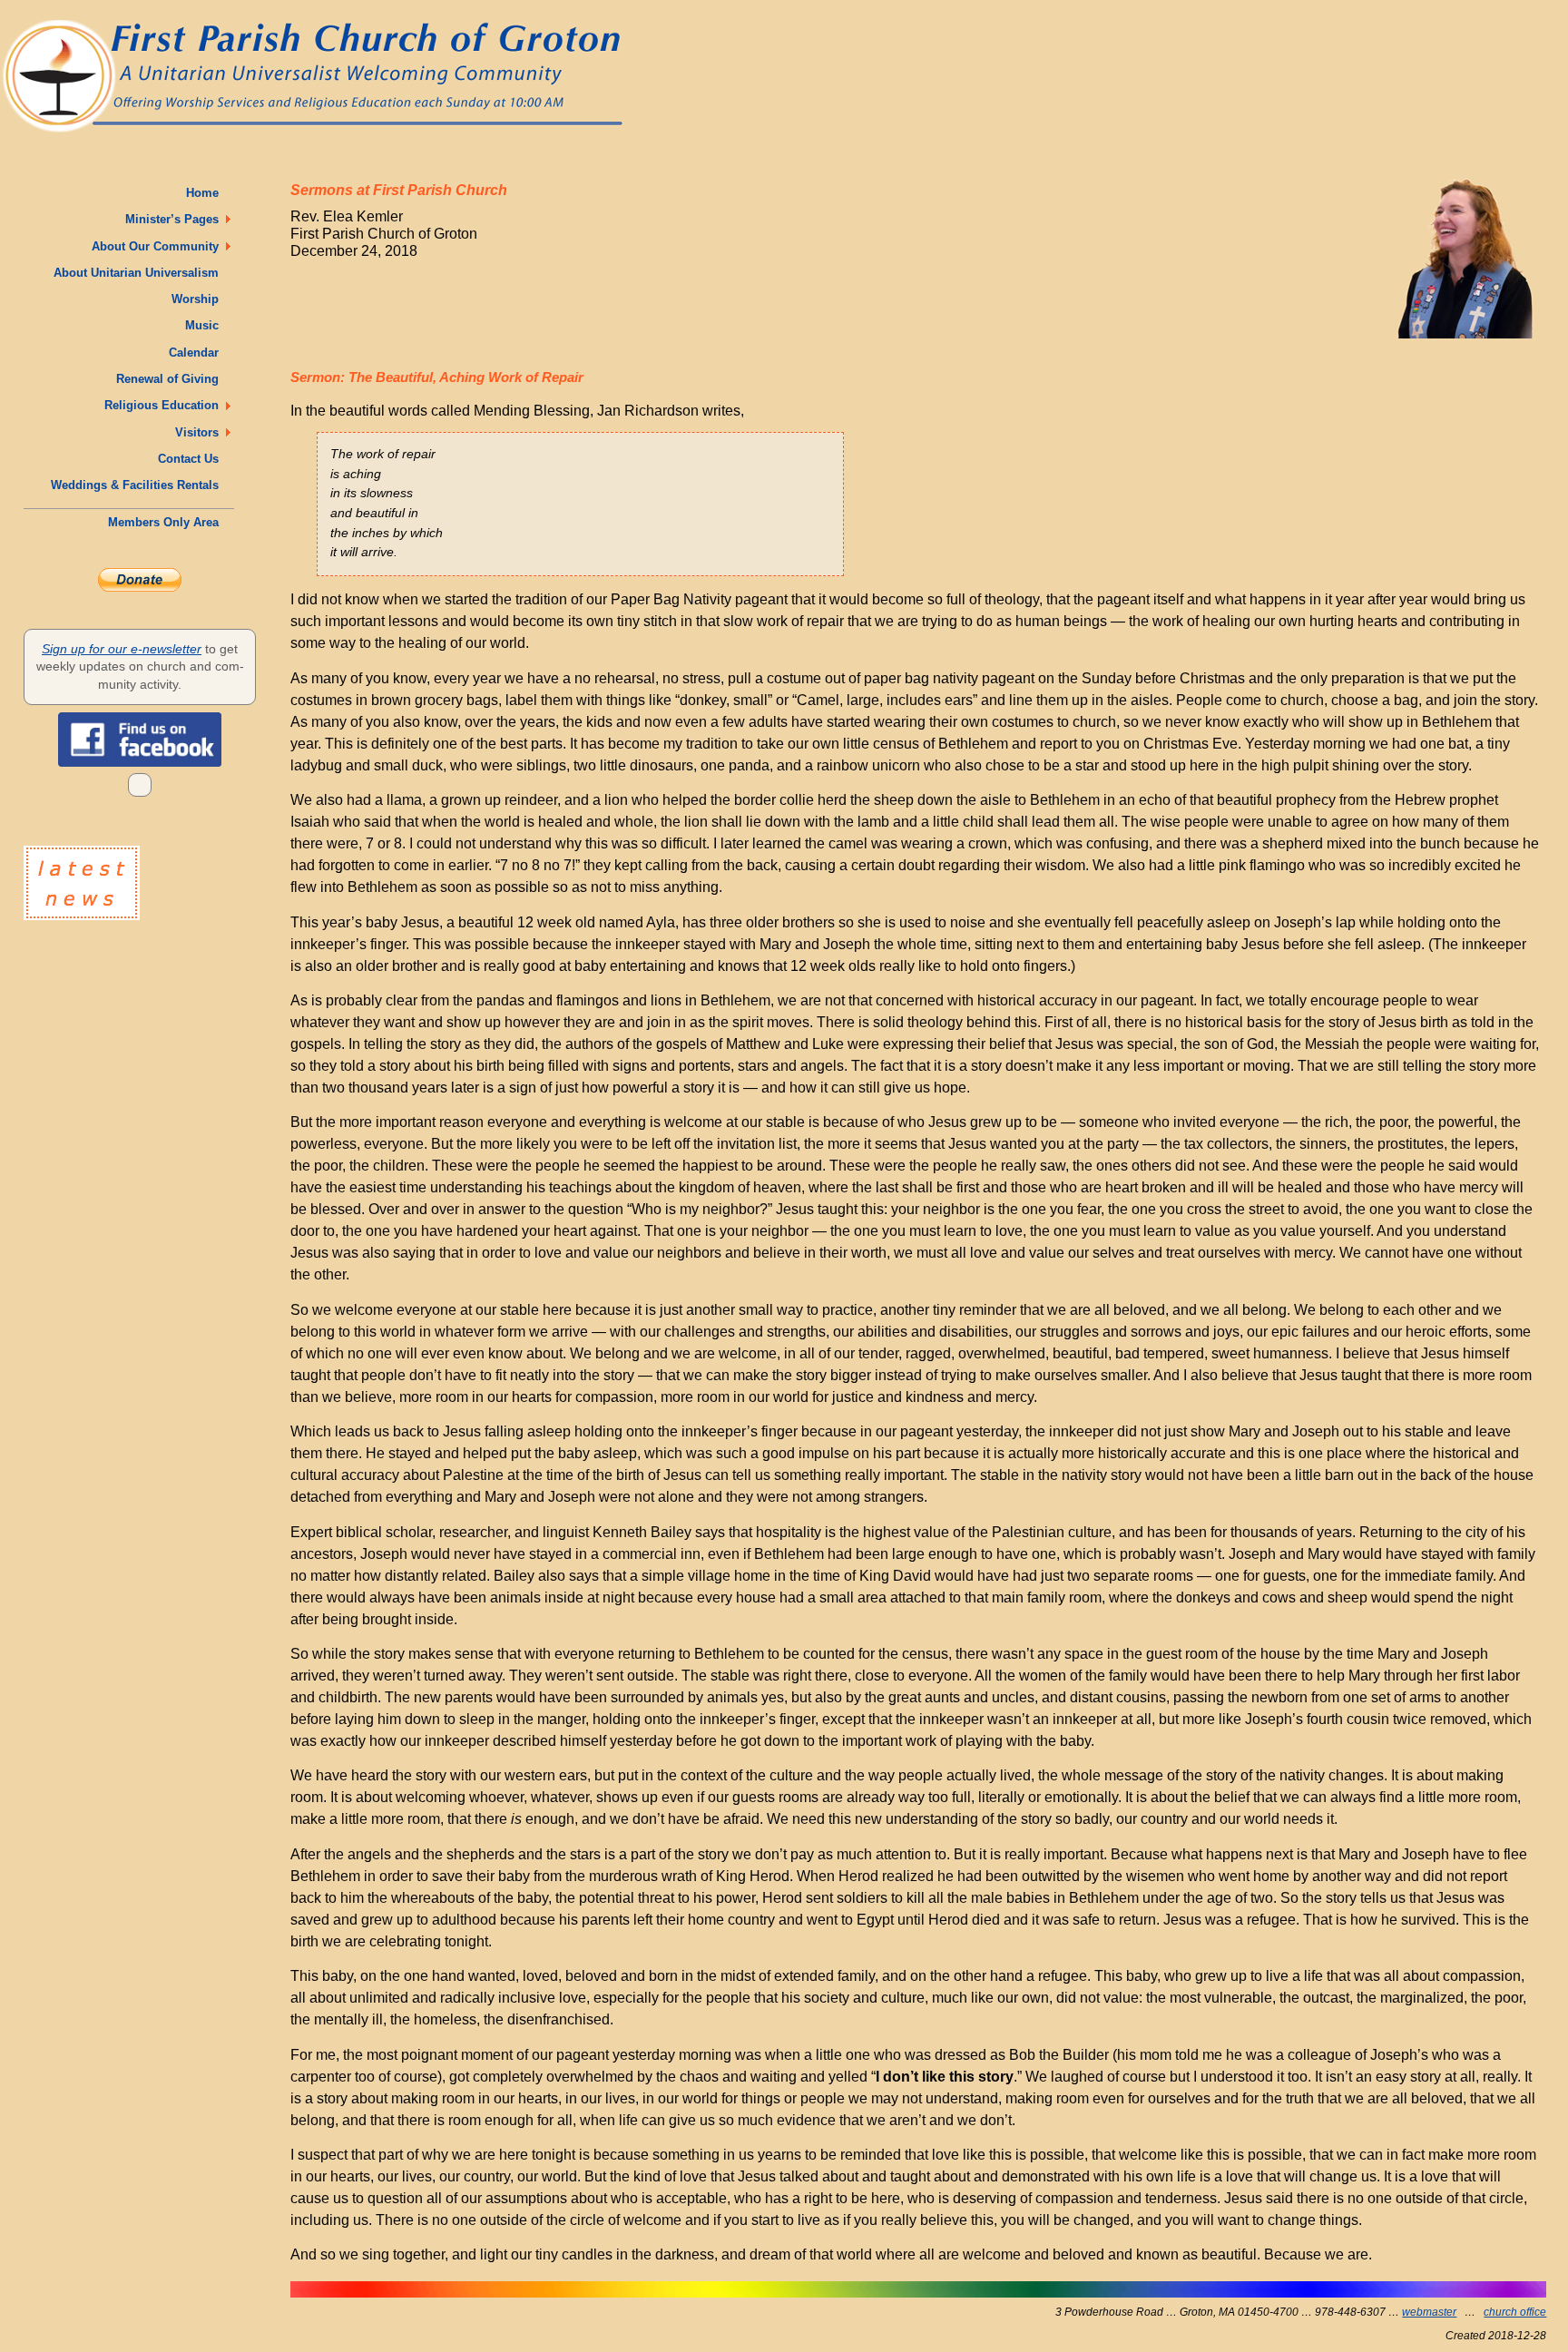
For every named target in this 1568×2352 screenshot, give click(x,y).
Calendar (197, 353)
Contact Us (192, 459)
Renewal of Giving (171, 379)
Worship (199, 299)
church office (1515, 2312)
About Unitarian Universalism (140, 273)
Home (206, 193)
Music (206, 325)
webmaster (1429, 2312)
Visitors (201, 432)
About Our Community (159, 246)
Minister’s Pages (176, 219)
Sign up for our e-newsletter (122, 649)
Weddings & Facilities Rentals (138, 485)
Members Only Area (167, 522)
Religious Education (165, 405)
